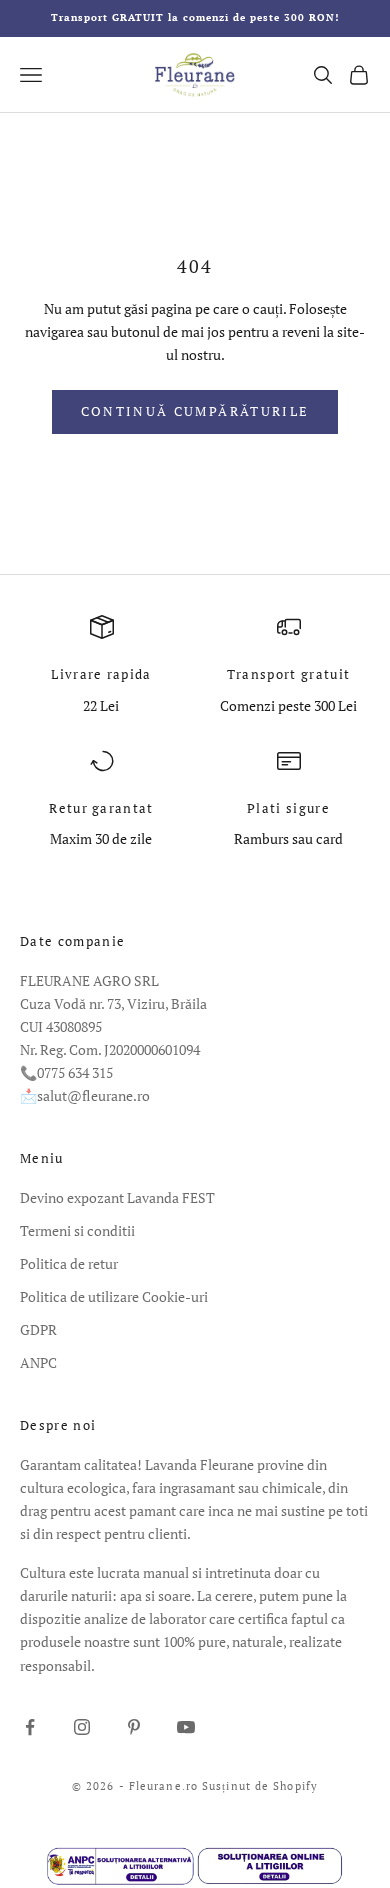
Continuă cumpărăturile (195, 411)
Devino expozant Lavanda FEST (117, 1197)
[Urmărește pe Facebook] (30, 1727)
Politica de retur (69, 1263)
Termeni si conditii (77, 1230)
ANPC (38, 1362)
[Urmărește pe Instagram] (82, 1727)
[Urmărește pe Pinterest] (134, 1727)
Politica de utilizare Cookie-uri (114, 1296)
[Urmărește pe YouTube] (186, 1727)
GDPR (38, 1329)
